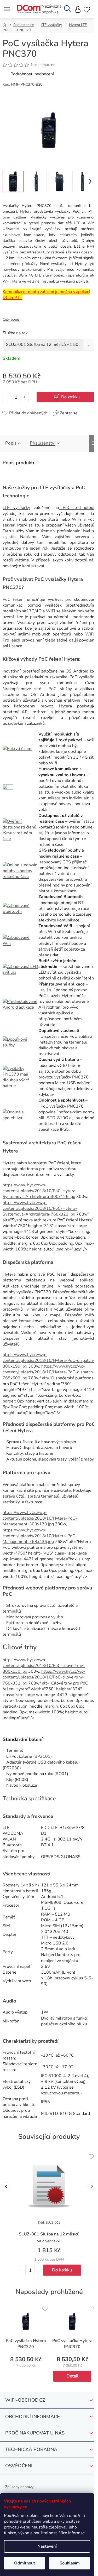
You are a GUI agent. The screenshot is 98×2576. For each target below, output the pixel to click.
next (92, 2186)
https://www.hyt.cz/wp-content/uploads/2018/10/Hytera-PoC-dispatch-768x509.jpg (49, 1372)
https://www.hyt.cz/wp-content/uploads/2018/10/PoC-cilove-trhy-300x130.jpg (44, 1666)
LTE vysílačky (16, 508)
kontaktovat (33, 566)
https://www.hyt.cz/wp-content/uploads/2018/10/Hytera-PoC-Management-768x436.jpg (40, 1536)
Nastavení (47, 2546)
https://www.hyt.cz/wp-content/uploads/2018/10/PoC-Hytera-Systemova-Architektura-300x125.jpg (40, 1191)
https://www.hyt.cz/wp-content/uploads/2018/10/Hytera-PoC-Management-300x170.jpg (40, 1518)
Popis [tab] (11, 443)
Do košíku (70, 397)
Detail (72, 2376)
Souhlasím (70, 2563)
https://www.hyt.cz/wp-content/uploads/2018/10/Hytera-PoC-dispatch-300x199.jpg (49, 1360)
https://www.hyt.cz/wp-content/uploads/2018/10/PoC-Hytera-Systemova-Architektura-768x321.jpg (40, 1208)
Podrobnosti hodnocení (32, 74)
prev (6, 2186)
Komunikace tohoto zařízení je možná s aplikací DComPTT (46, 295)
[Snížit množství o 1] (7, 397)
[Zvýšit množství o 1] (24, 397)
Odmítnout (25, 2563)
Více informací (72, 2533)
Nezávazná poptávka (51, 9)
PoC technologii (77, 508)
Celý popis (11, 319)
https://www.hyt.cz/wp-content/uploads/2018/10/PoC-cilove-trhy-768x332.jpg (44, 1677)
